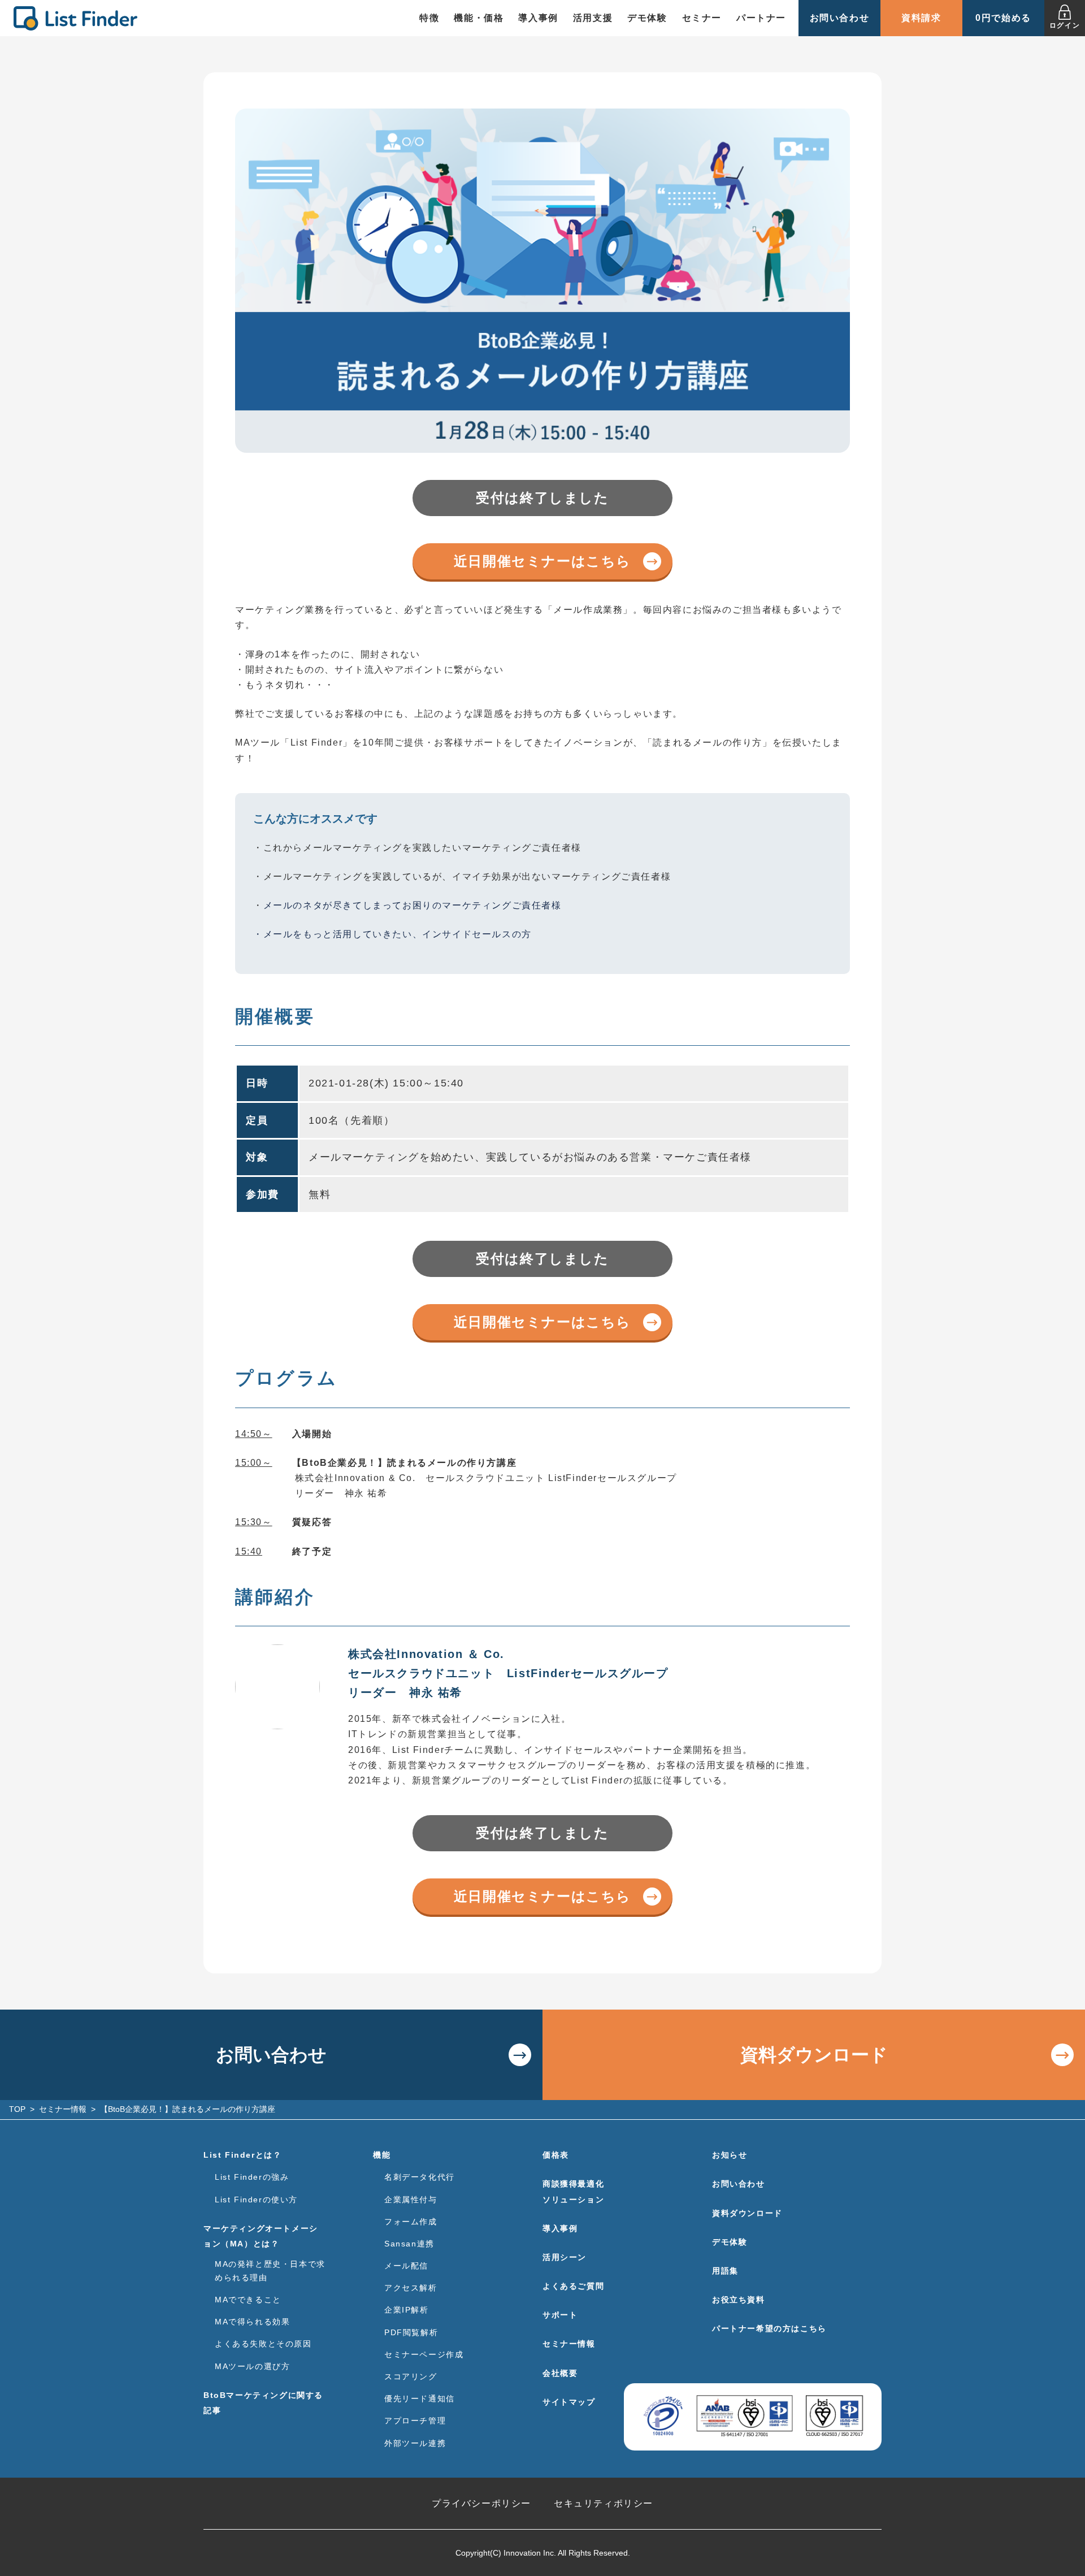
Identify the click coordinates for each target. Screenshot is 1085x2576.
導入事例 (538, 18)
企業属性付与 (411, 2200)
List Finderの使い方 (256, 2200)
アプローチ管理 (415, 2421)
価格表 (556, 2155)
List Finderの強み (252, 2177)
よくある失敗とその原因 (263, 2344)
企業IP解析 (407, 2310)
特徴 (429, 18)
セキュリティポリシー (604, 2503)
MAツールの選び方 (252, 2366)
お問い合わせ (840, 18)
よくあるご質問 (573, 2286)
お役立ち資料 (739, 2300)
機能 (382, 2155)
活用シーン (565, 2257)
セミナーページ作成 (424, 2354)
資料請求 (921, 18)
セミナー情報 (569, 2344)
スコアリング (411, 2376)
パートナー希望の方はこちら (769, 2328)
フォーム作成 (411, 2222)
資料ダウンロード (814, 2055)
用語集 (725, 2271)
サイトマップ (569, 2402)
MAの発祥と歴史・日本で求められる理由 (270, 2271)
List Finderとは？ (242, 2155)
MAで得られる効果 (252, 2322)
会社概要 (560, 2373)
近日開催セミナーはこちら (542, 561)
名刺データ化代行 (420, 2177)
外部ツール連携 (415, 2443)
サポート (560, 2315)
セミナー (702, 18)
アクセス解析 (411, 2288)
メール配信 (406, 2266)
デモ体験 (647, 18)
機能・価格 (479, 18)
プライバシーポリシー (481, 2503)
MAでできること (248, 2300)
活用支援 (593, 18)
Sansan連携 (409, 2244)
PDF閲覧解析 (411, 2332)
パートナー (761, 18)
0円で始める (1003, 18)
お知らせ (730, 2155)
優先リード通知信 (420, 2399)
